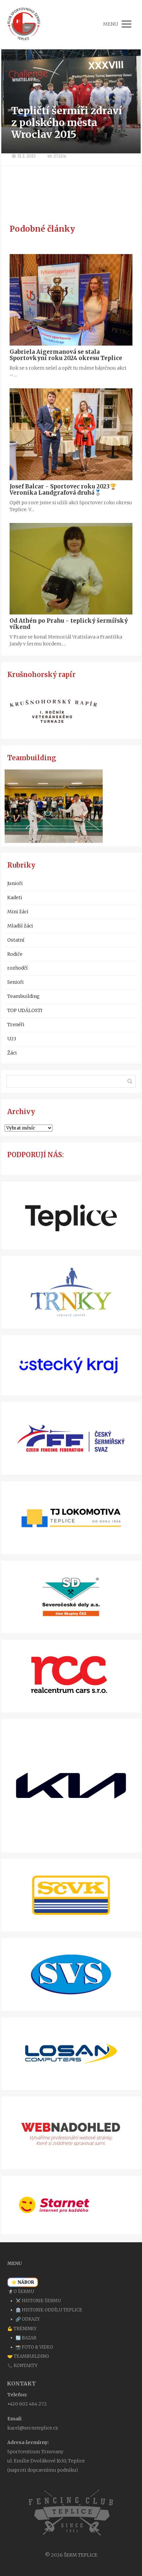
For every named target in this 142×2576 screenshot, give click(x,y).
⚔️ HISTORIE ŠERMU (38, 2301)
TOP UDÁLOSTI (25, 1010)
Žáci (12, 1053)
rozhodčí (18, 968)
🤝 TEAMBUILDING (28, 2356)
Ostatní (16, 940)
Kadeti (15, 898)
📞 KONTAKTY (22, 2366)
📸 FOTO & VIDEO (34, 2347)
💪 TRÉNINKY (22, 2329)
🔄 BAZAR (26, 2338)
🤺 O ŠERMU (21, 2291)
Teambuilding (23, 996)
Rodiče (15, 954)
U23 (12, 1039)
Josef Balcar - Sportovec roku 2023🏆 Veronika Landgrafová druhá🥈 (63, 490)
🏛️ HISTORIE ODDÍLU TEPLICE (49, 2310)
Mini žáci (18, 912)
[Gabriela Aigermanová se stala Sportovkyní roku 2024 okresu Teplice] (71, 300)
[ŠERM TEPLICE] (24, 24)
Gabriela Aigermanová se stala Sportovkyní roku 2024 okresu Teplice (66, 355)
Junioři (15, 883)
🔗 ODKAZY (28, 2319)
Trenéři (16, 1025)
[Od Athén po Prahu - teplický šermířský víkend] (71, 569)
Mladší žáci (20, 926)
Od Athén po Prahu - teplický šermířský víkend (69, 624)
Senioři (16, 982)
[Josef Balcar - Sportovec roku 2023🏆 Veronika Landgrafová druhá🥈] (71, 434)
